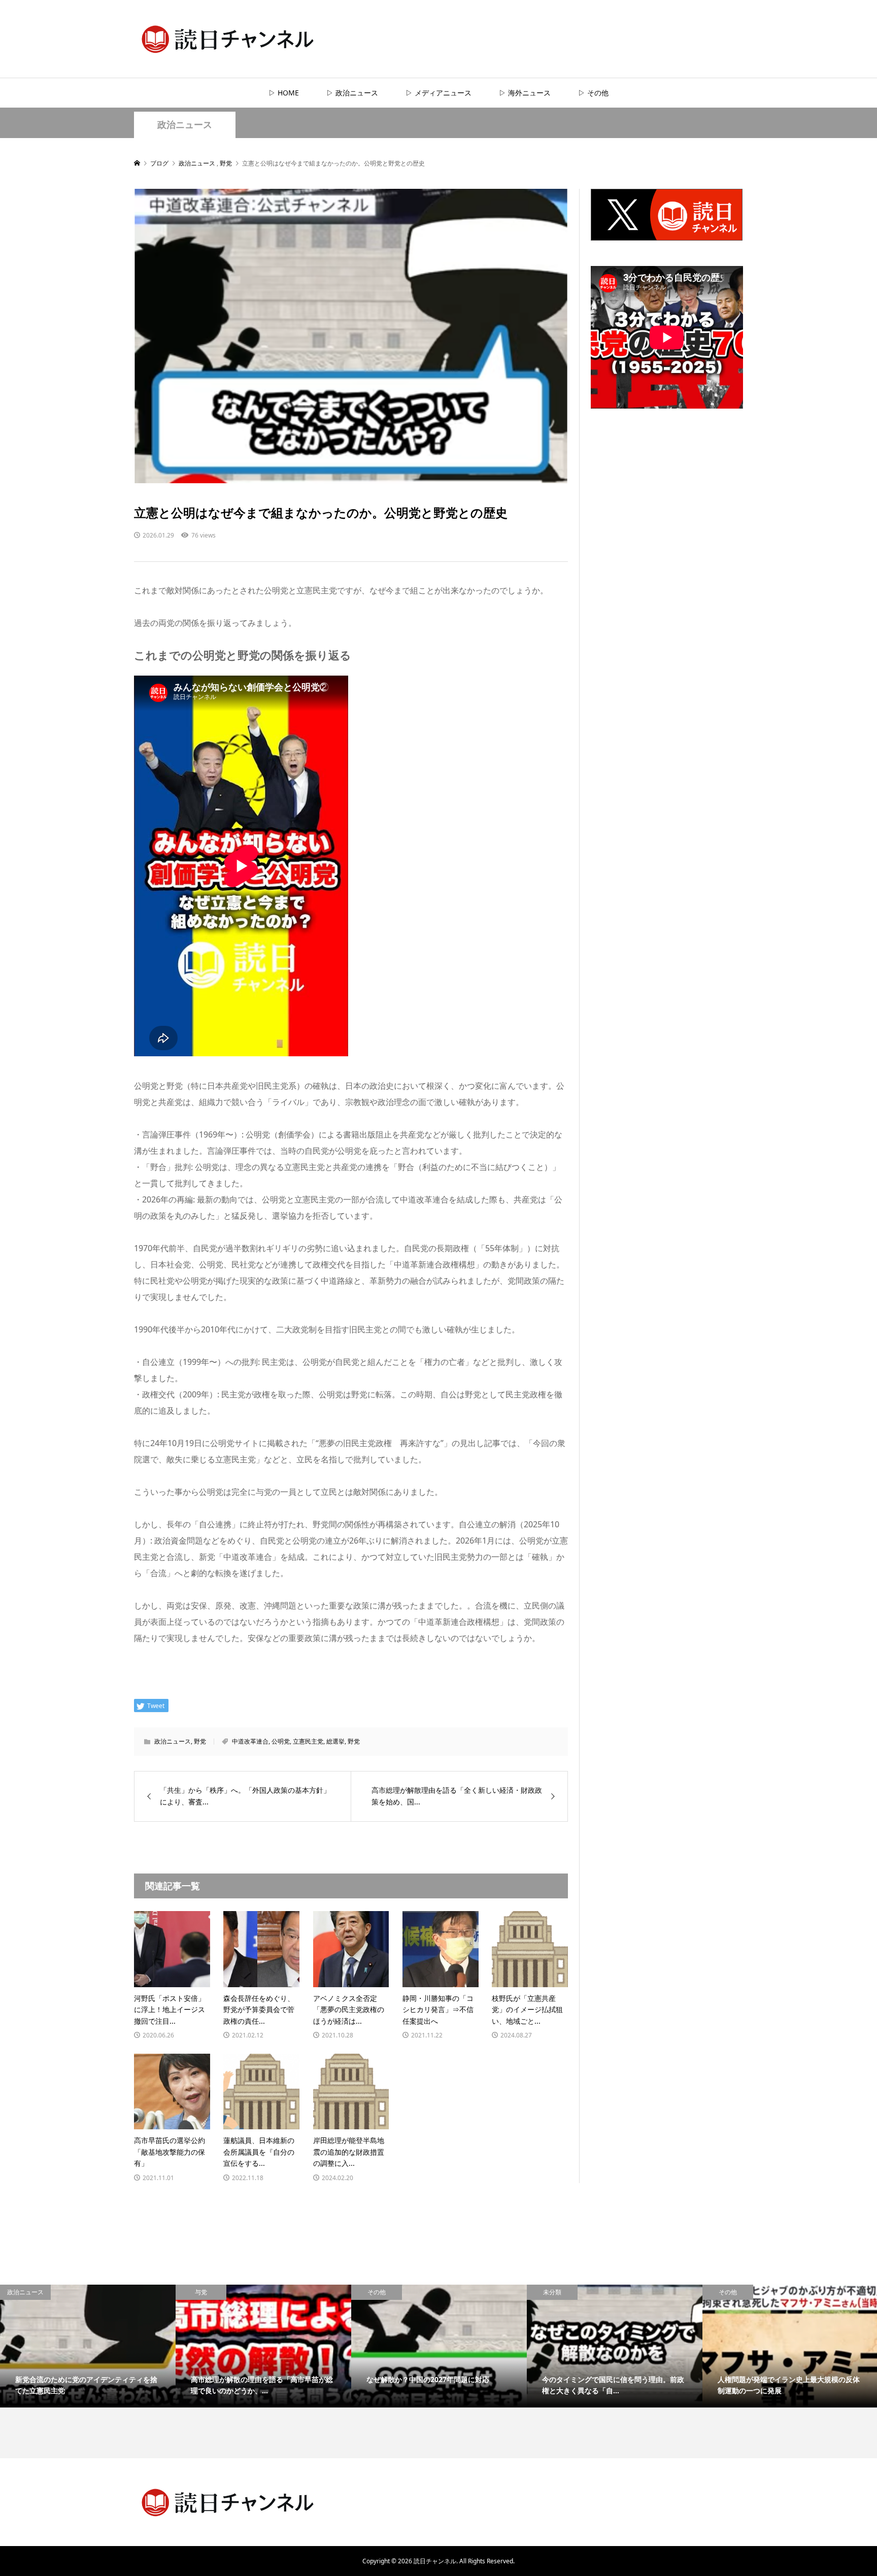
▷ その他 (593, 93)
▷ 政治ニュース (352, 93)
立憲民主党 (308, 1741)
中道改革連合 (250, 1741)
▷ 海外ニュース (525, 93)
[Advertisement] (667, 612)
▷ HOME (284, 93)
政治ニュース (185, 125)
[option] (88, 2346)
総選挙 (335, 1741)
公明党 (281, 1741)
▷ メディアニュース (438, 93)
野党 (200, 1741)
